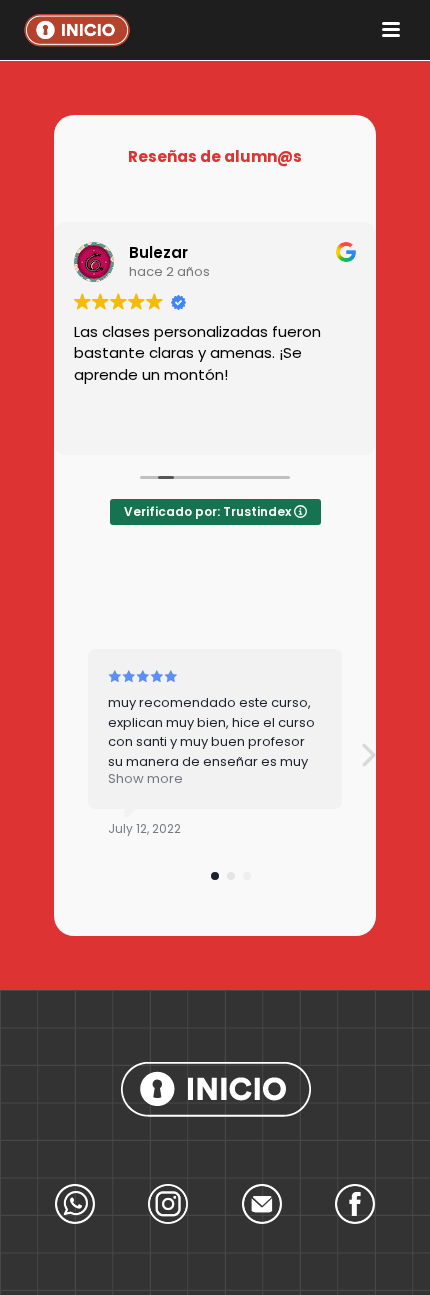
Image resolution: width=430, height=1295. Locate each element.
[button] (368, 754)
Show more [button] (145, 778)
